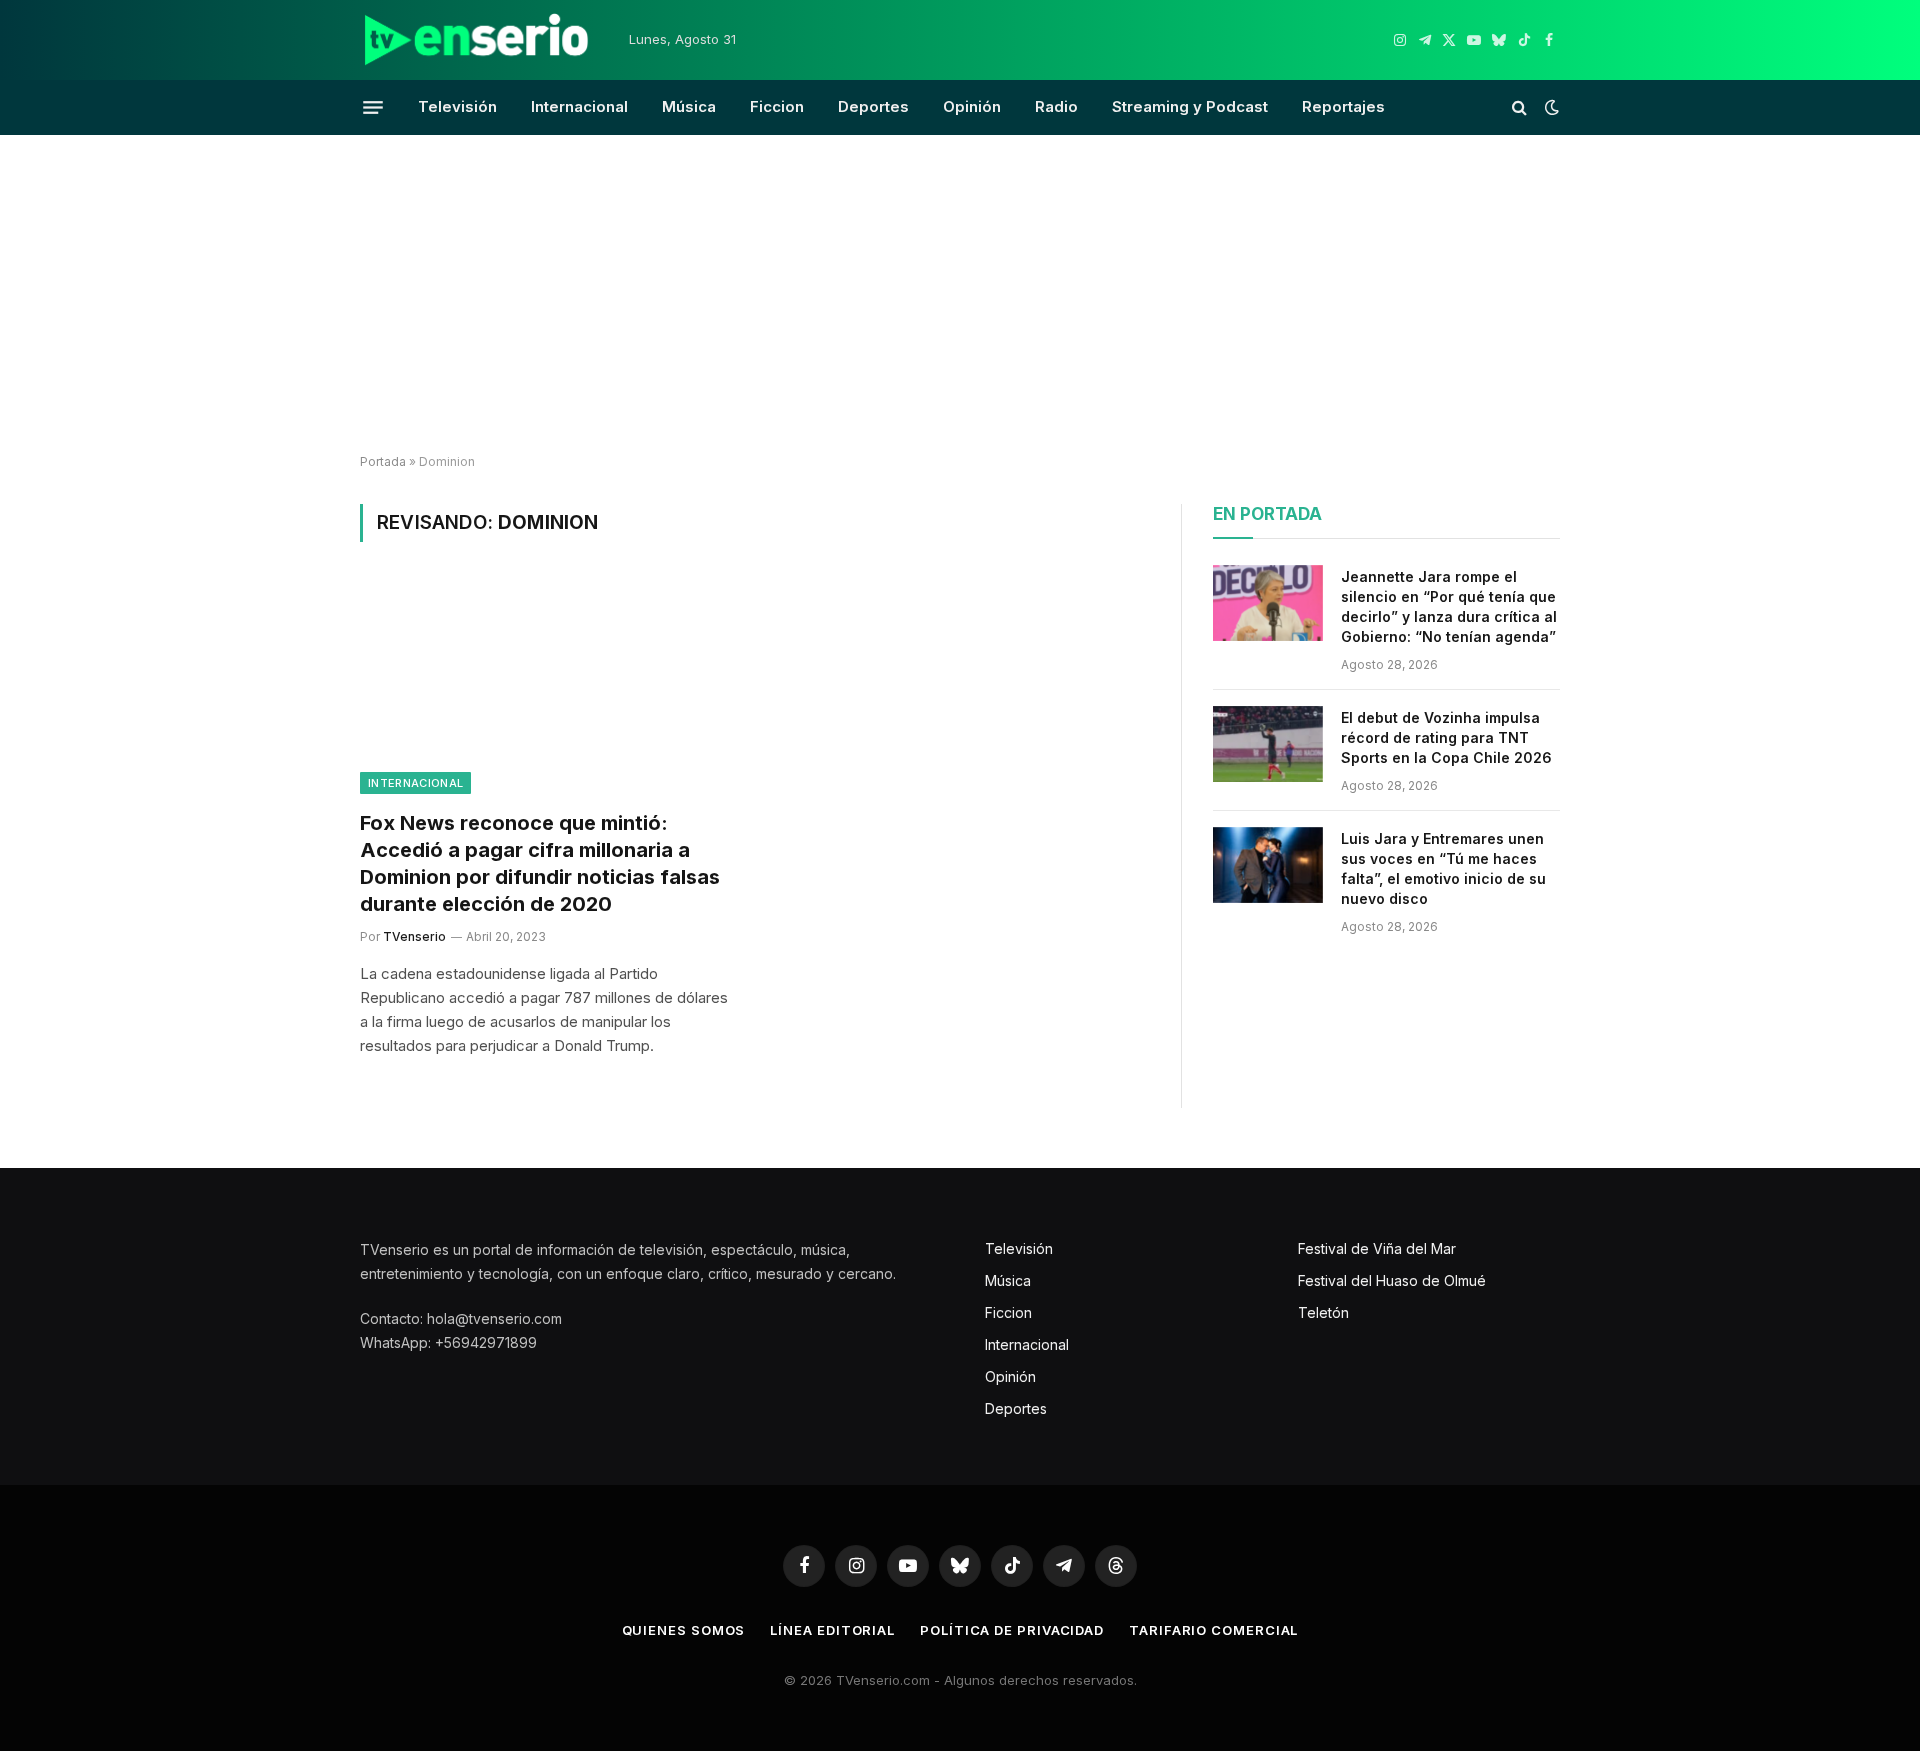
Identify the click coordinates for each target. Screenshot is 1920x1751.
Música (689, 106)
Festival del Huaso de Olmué (1392, 1280)
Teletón (1323, 1312)
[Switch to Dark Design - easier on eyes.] (1550, 107)
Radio (1056, 106)
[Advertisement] (960, 295)
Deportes (873, 106)
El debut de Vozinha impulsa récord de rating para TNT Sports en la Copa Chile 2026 (1446, 737)
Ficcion (777, 106)
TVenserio (414, 936)
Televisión (457, 106)
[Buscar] (1519, 107)
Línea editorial (832, 1630)
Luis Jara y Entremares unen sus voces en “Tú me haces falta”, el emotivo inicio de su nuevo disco (1443, 868)
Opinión (972, 106)
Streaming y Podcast (1190, 106)
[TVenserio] (477, 40)
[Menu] (373, 107)
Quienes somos (684, 1630)
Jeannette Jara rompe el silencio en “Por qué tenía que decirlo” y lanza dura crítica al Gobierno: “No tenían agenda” (1449, 606)
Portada (383, 461)
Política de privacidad (1012, 1630)
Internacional (579, 106)
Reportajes (1343, 106)
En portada (1267, 514)
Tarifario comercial (1213, 1630)
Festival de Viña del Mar (1377, 1248)
